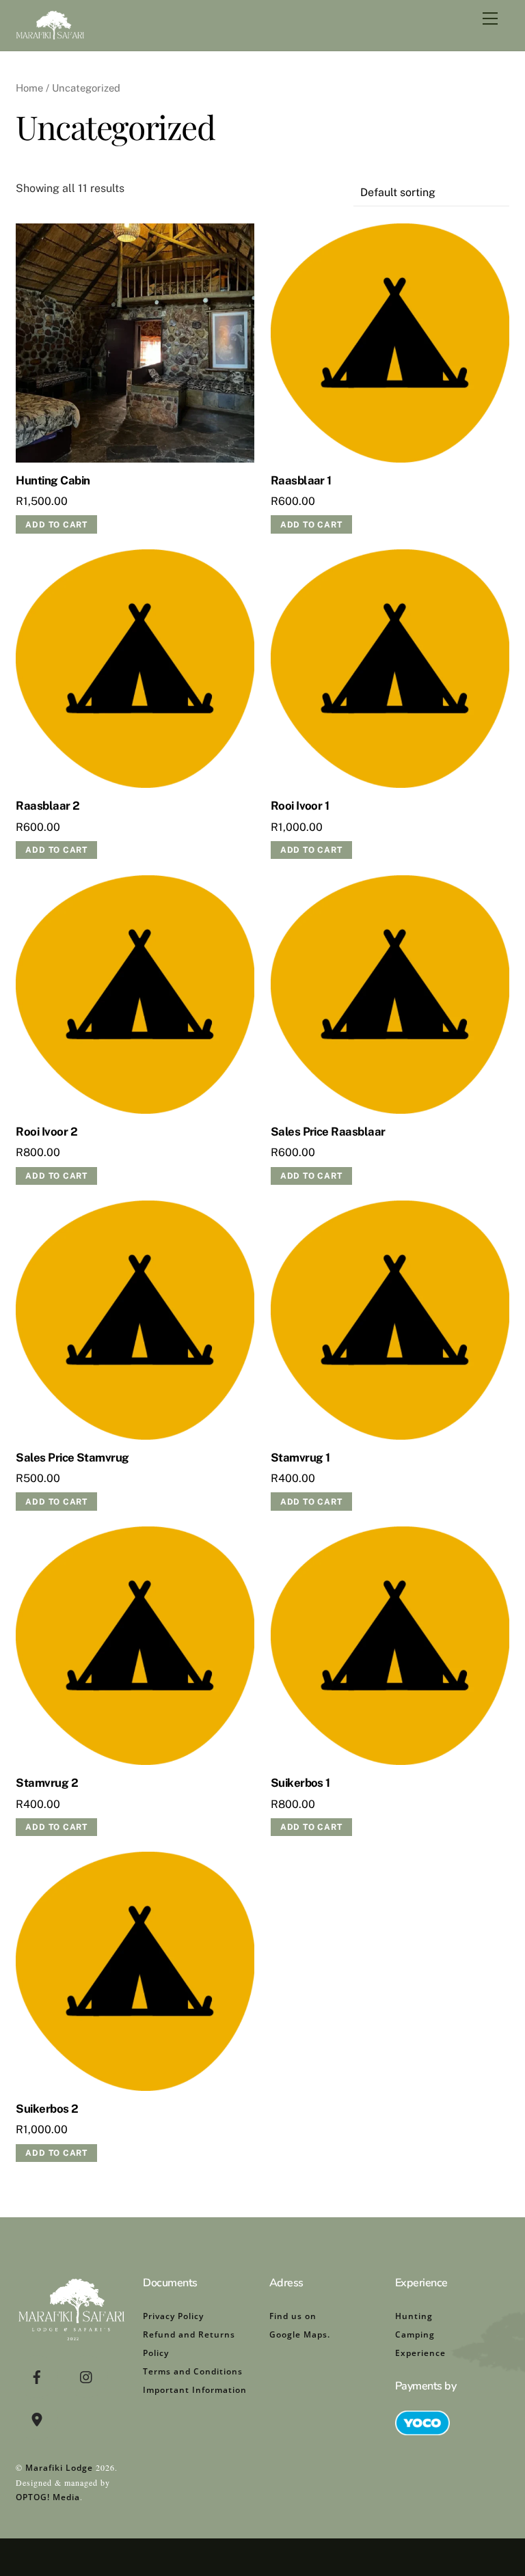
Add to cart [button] (56, 525)
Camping (415, 2334)
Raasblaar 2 (48, 806)
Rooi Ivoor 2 (46, 1132)
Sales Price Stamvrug (72, 1457)
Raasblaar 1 (301, 480)
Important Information (195, 2390)
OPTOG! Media (48, 2497)
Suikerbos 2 (47, 2109)
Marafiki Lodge (59, 2468)
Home (29, 88)
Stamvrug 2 (47, 1783)
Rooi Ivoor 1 (300, 806)
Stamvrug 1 (300, 1457)
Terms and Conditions (193, 2371)
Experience (420, 2353)
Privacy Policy (173, 2316)
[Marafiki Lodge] (50, 33)
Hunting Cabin (53, 480)
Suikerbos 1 (300, 1783)
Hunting (414, 2316)
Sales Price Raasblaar (328, 1132)
